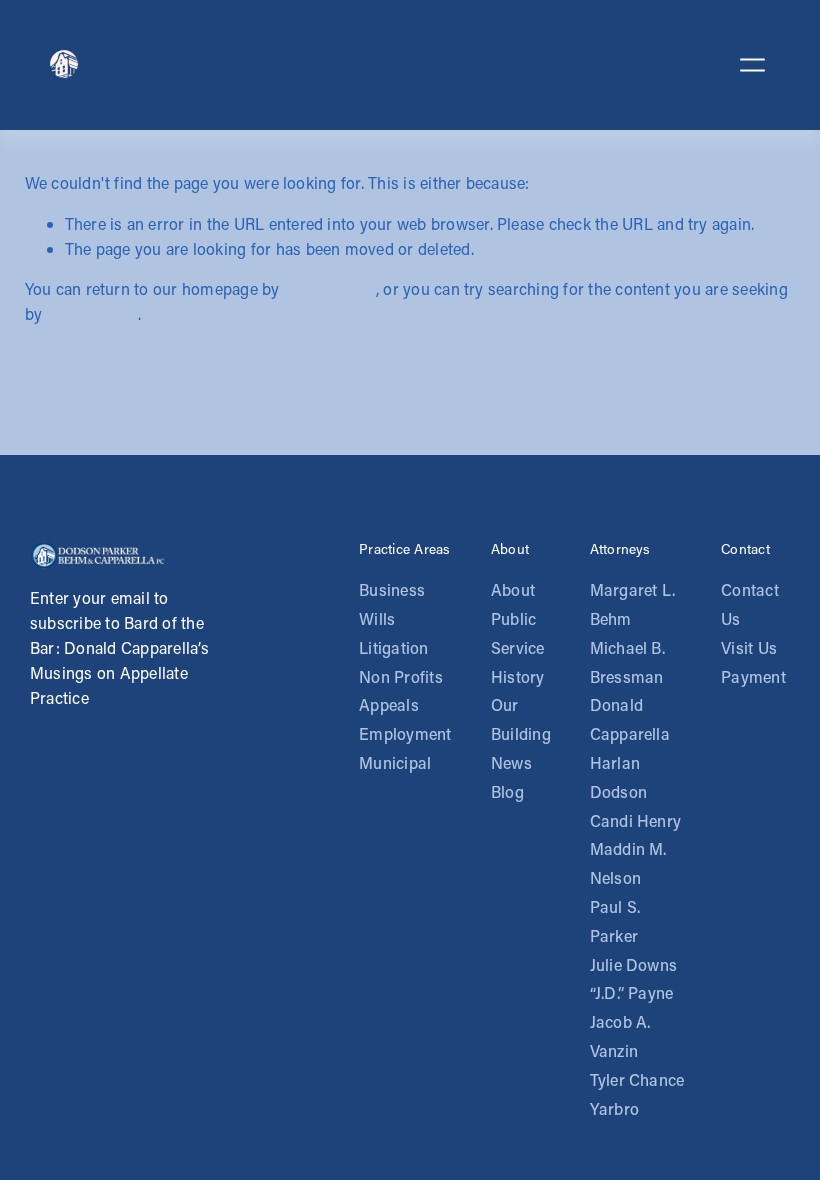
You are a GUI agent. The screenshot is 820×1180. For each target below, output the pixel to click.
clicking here (330, 288)
